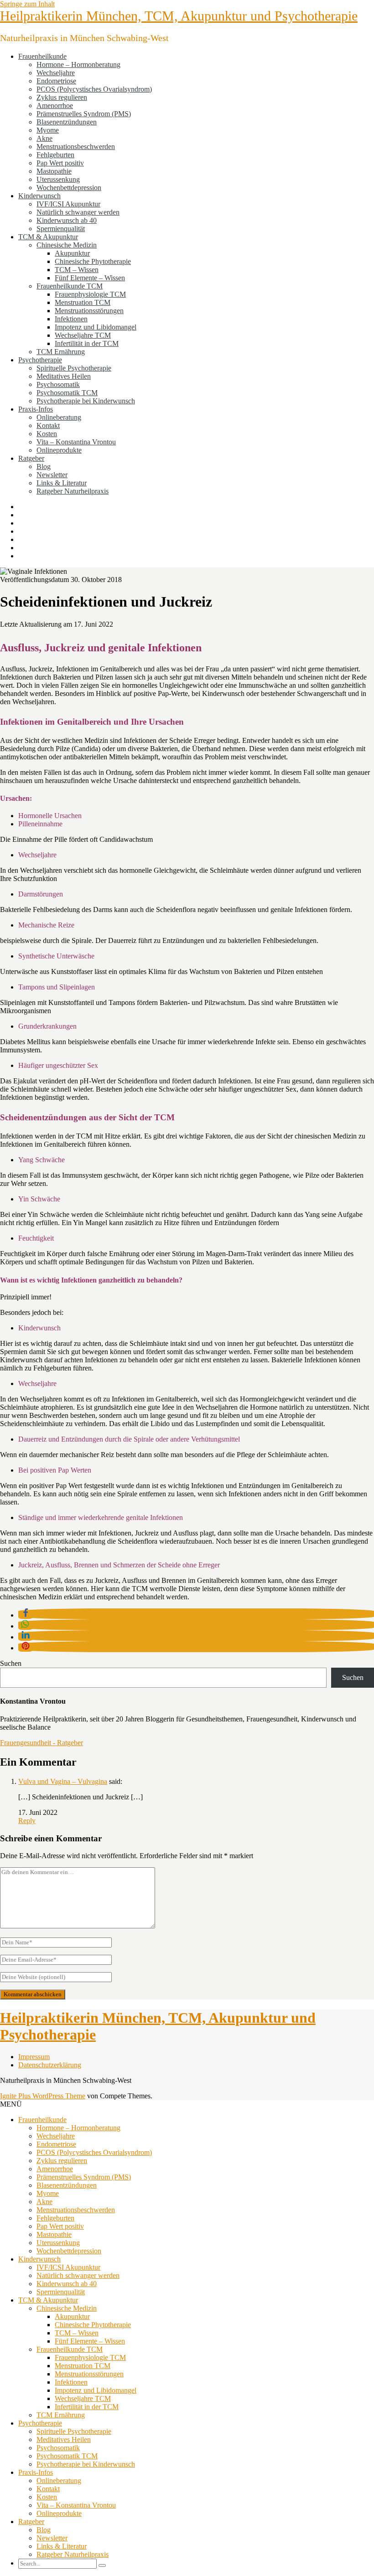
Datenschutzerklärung (50, 2065)
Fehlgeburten (55, 155)
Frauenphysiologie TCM (90, 294)
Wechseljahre (56, 73)
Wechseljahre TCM (83, 335)
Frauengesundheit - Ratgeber (42, 1743)
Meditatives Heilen (64, 376)
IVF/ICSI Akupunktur (68, 204)
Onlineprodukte (59, 450)
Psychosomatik (58, 384)
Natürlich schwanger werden (78, 212)
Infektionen (71, 319)
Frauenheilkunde (42, 56)
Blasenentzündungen (67, 122)
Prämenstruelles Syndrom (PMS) (84, 114)
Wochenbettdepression (69, 188)
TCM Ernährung (61, 352)
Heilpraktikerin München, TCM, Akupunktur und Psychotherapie (179, 16)
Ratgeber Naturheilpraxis (73, 491)
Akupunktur (72, 253)
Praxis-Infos (36, 409)
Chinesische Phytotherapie (93, 261)
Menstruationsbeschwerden (76, 147)
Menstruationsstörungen (89, 311)
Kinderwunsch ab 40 (67, 220)
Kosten (47, 434)
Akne (44, 138)
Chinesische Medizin (67, 245)
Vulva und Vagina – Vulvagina (63, 1781)
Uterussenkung (58, 179)
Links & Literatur (62, 483)
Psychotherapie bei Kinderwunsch (86, 401)
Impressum (34, 2057)
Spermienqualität (61, 229)
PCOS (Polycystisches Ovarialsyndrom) (94, 89)
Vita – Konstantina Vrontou (76, 442)
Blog (44, 466)
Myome (48, 130)
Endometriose (56, 81)
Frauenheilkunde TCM (70, 286)
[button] (26, 1615)
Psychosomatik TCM (67, 393)
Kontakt (48, 425)
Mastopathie (54, 171)
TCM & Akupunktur (48, 237)
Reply (27, 1821)
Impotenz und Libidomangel (96, 327)
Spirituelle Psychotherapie (74, 368)
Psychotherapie (40, 360)
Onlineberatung (59, 417)
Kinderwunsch (39, 196)
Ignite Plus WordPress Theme (43, 2096)
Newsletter (52, 475)
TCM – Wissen (77, 270)
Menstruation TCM (83, 302)
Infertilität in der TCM (87, 343)
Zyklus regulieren (62, 97)
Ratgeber (31, 458)
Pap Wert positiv (60, 163)
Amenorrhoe (55, 106)
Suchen (11, 1663)
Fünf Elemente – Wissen (90, 278)
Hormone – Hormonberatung (78, 64)
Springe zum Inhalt (27, 4)
